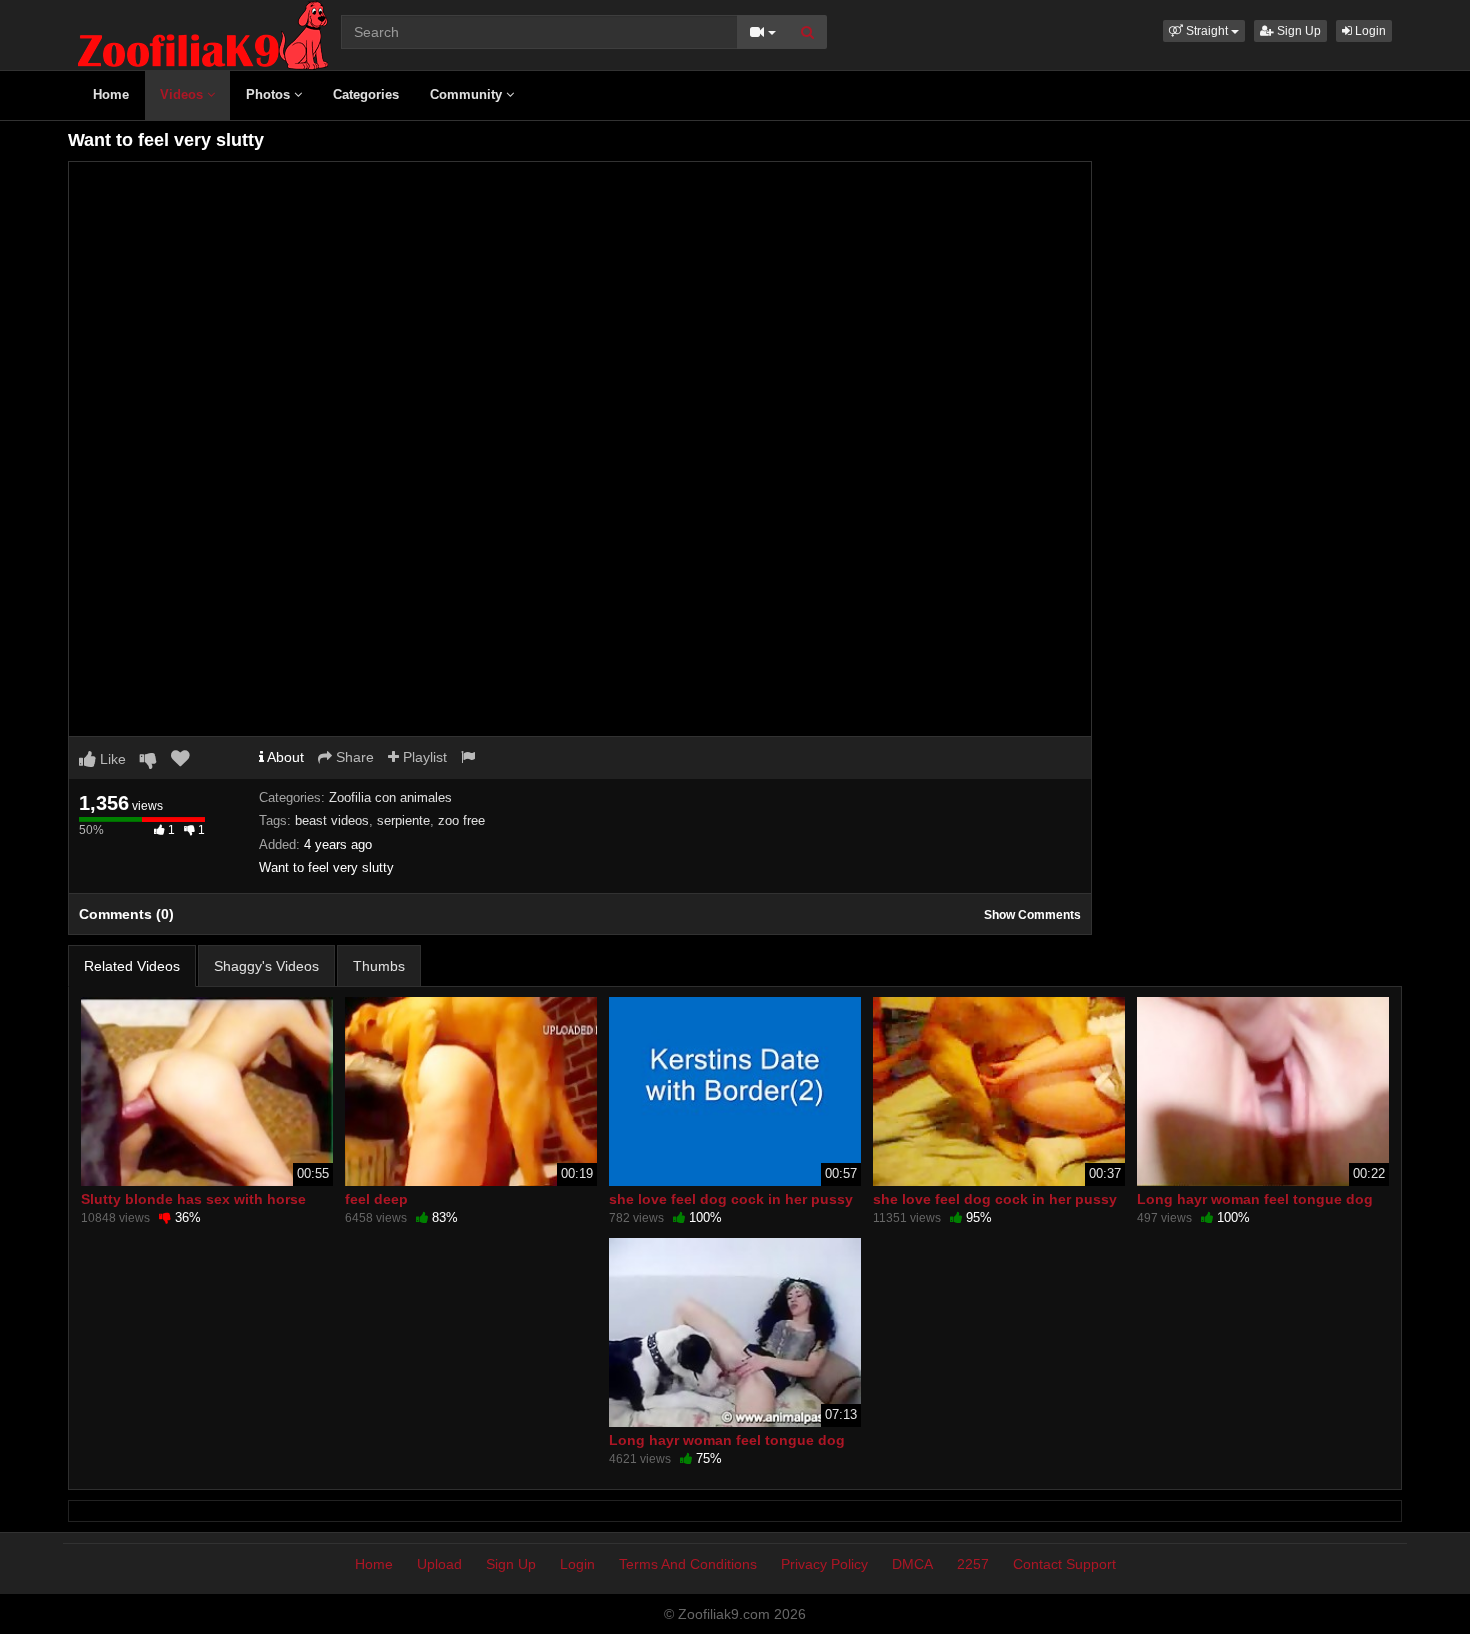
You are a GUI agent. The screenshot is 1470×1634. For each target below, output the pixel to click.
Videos (183, 94)
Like (111, 759)
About (284, 757)
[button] (1204, 31)
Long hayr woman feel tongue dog (1255, 1199)
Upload (439, 1564)
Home (111, 94)
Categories (366, 94)
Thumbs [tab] (379, 966)
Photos (270, 94)
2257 (973, 1564)
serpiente (403, 820)
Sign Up (1297, 31)
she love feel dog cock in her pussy (731, 1199)
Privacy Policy (824, 1564)
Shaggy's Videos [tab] (266, 966)
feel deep (376, 1199)
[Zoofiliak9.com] (203, 34)
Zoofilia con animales (390, 797)
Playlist (423, 757)
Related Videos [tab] (132, 966)
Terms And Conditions (688, 1564)
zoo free (461, 820)
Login (1369, 31)
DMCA (912, 1564)
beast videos (332, 820)
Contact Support (1064, 1564)
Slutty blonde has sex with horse (193, 1199)
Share (353, 757)
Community (468, 94)
